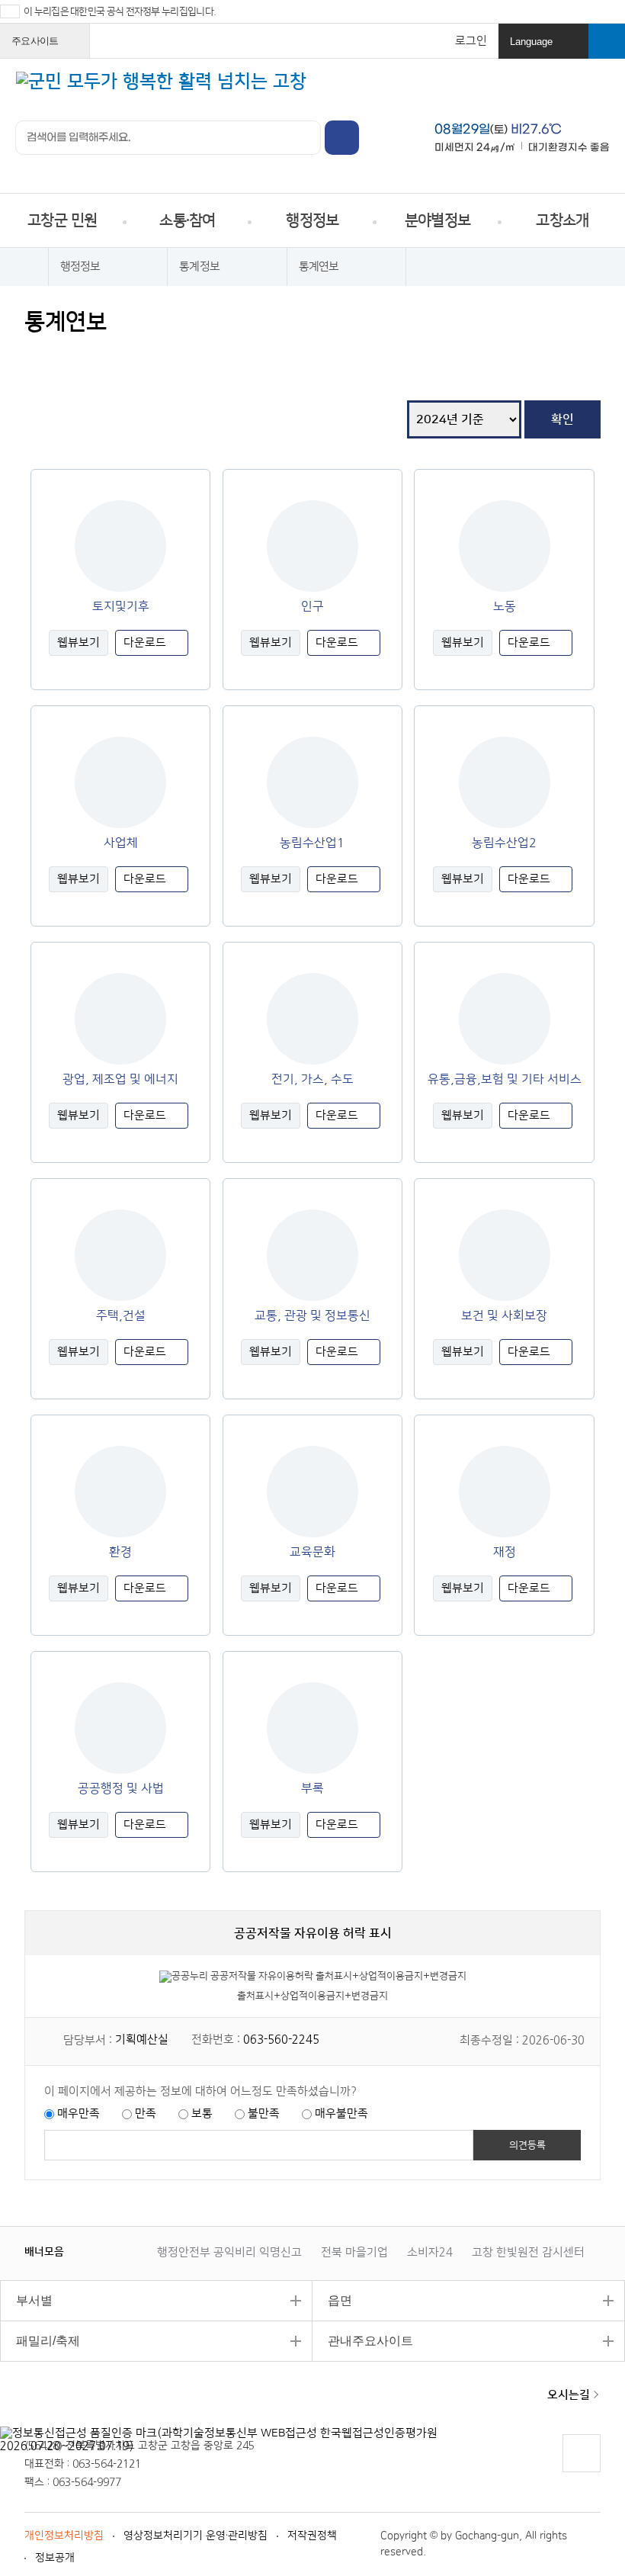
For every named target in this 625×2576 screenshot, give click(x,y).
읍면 (332, 2300)
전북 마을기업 (354, 2252)
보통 (202, 2113)
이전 (95, 2251)
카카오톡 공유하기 (125, 357)
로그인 (471, 41)
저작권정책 (312, 2536)
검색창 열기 (607, 41)
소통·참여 (187, 220)
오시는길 (569, 2395)
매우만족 (79, 2113)
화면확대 (154, 357)
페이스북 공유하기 (67, 357)
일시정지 (110, 2251)
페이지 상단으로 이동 (581, 2472)
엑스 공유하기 (96, 357)
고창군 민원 (62, 220)
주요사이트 (46, 47)
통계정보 (199, 267)
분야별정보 (437, 220)
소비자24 (430, 2252)
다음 (125, 2251)
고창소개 (562, 220)
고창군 (77, 2404)
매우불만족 (341, 2113)
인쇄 (38, 357)
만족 (146, 2113)
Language (545, 47)
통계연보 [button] (319, 267)
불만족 (264, 2113)
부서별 (26, 2300)
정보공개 (55, 2558)
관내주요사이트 (363, 2341)
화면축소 (183, 357)
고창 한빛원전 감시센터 (528, 2252)
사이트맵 (598, 91)
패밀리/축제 (40, 2341)
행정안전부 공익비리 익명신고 (229, 2252)
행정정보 (312, 220)
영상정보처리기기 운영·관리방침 (196, 2536)
